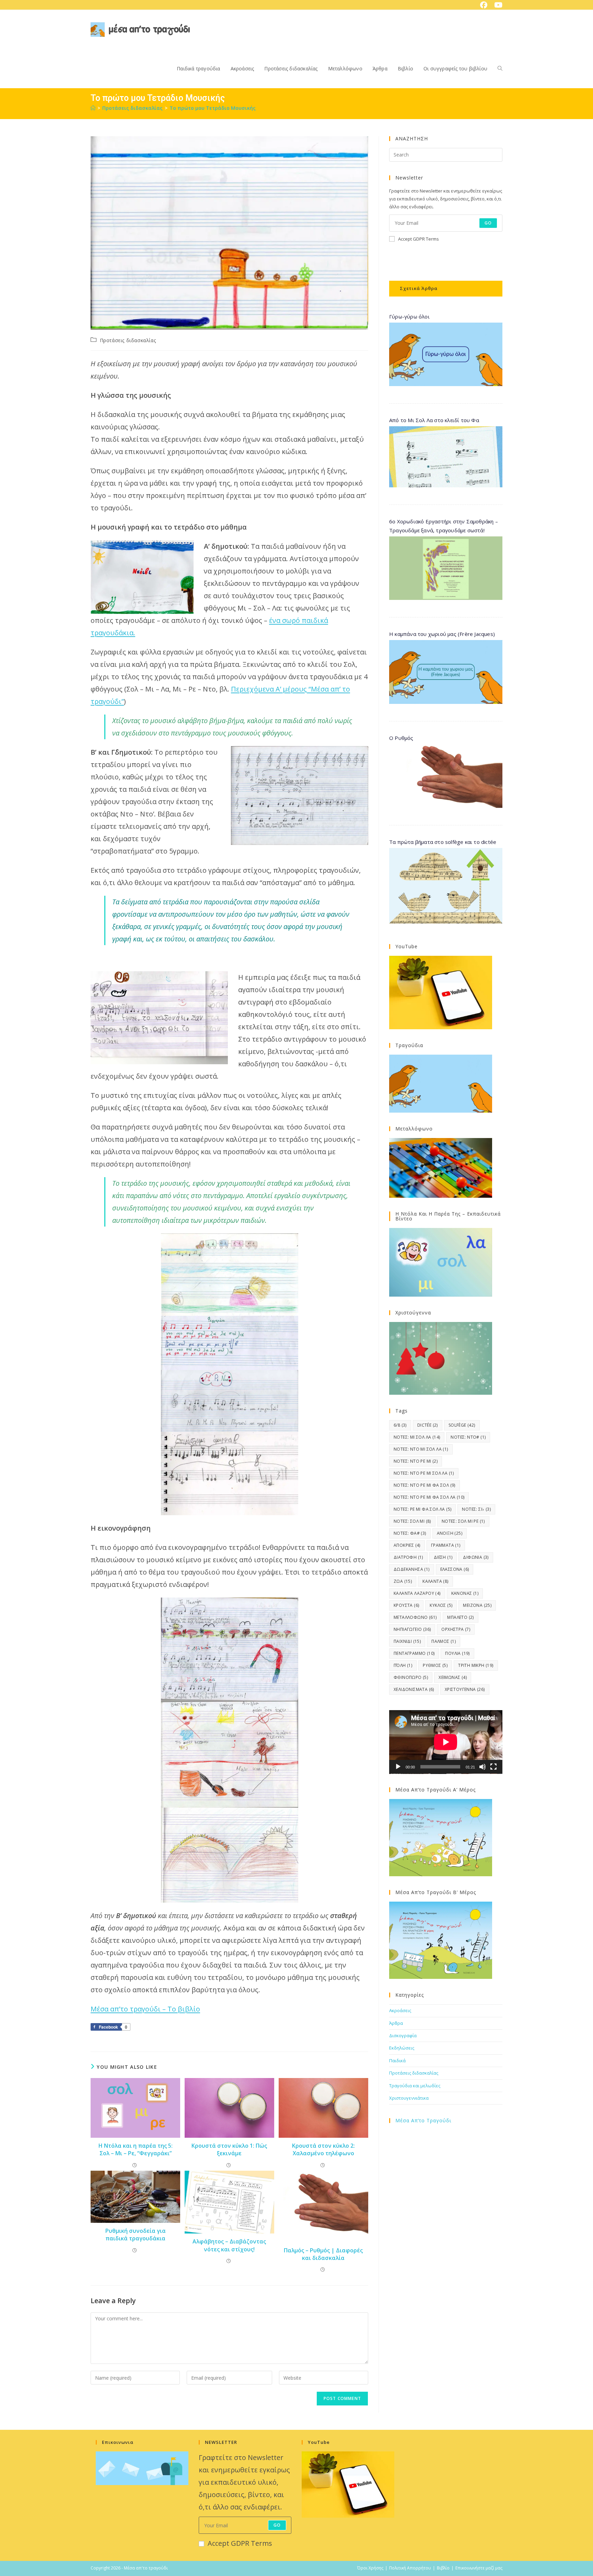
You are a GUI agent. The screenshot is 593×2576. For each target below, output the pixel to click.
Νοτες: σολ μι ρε (463, 1521)
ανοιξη (450, 1533)
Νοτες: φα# (410, 1533)
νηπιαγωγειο (412, 1629)
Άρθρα (396, 2023)
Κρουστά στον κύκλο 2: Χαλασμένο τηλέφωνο (323, 2149)
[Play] (398, 1767)
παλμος (444, 1641)
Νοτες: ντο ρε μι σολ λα (424, 1473)
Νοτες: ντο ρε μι (416, 1461)
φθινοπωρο (411, 1677)
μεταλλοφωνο (415, 1617)
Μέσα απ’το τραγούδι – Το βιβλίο (145, 2009)
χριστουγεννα (465, 1689)
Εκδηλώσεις (402, 2048)
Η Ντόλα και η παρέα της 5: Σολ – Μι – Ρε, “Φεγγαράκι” (136, 2149)
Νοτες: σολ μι (412, 1521)
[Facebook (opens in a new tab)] (484, 5)
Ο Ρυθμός (401, 738)
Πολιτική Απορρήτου (410, 2568)
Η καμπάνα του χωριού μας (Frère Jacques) (442, 634)
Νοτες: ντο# (468, 1437)
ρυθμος (435, 1665)
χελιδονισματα (414, 1689)
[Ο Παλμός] (229, 2108)
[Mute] (482, 1767)
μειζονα (477, 1605)
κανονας (465, 1593)
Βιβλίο (443, 2568)
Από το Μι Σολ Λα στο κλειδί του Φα (434, 420)
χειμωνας (453, 1677)
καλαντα (435, 1581)
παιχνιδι (407, 1641)
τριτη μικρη (476, 1665)
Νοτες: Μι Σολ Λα (417, 1437)
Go (488, 223)
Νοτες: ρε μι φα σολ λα (422, 1509)
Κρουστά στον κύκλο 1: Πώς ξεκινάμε (229, 2149)
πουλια (457, 1653)
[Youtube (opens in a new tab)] (497, 5)
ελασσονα (455, 1569)
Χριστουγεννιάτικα (409, 2098)
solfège (462, 1425)
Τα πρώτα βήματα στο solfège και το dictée (443, 842)
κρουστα (406, 1605)
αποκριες (407, 1545)
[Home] (93, 108)
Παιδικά (397, 2061)
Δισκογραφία (403, 2035)
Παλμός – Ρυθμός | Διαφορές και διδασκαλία (323, 2254)
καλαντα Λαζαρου (417, 1593)
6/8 (400, 1425)
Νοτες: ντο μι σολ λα (421, 1449)
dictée (428, 1425)
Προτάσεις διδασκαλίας (128, 340)
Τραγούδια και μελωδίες (415, 2086)
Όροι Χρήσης (370, 2568)
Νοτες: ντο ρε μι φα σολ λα (429, 1497)
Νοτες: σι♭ (476, 1509)
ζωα (403, 1581)
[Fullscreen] (493, 1767)
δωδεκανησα (412, 1569)
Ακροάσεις (400, 2010)
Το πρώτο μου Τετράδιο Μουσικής (213, 108)
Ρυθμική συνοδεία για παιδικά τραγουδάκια (136, 2235)
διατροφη (408, 1557)
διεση (443, 1557)
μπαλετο (460, 1617)
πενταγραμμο (414, 1653)
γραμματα (446, 1545)
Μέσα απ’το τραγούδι (423, 2120)
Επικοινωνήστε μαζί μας (479, 2568)
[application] (446, 1742)
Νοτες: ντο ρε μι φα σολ (425, 1485)
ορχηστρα (456, 1629)
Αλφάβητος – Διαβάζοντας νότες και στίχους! (229, 2245)
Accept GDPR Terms (418, 239)
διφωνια (476, 1557)
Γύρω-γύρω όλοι (409, 316)
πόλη (403, 1665)
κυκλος (441, 1605)
